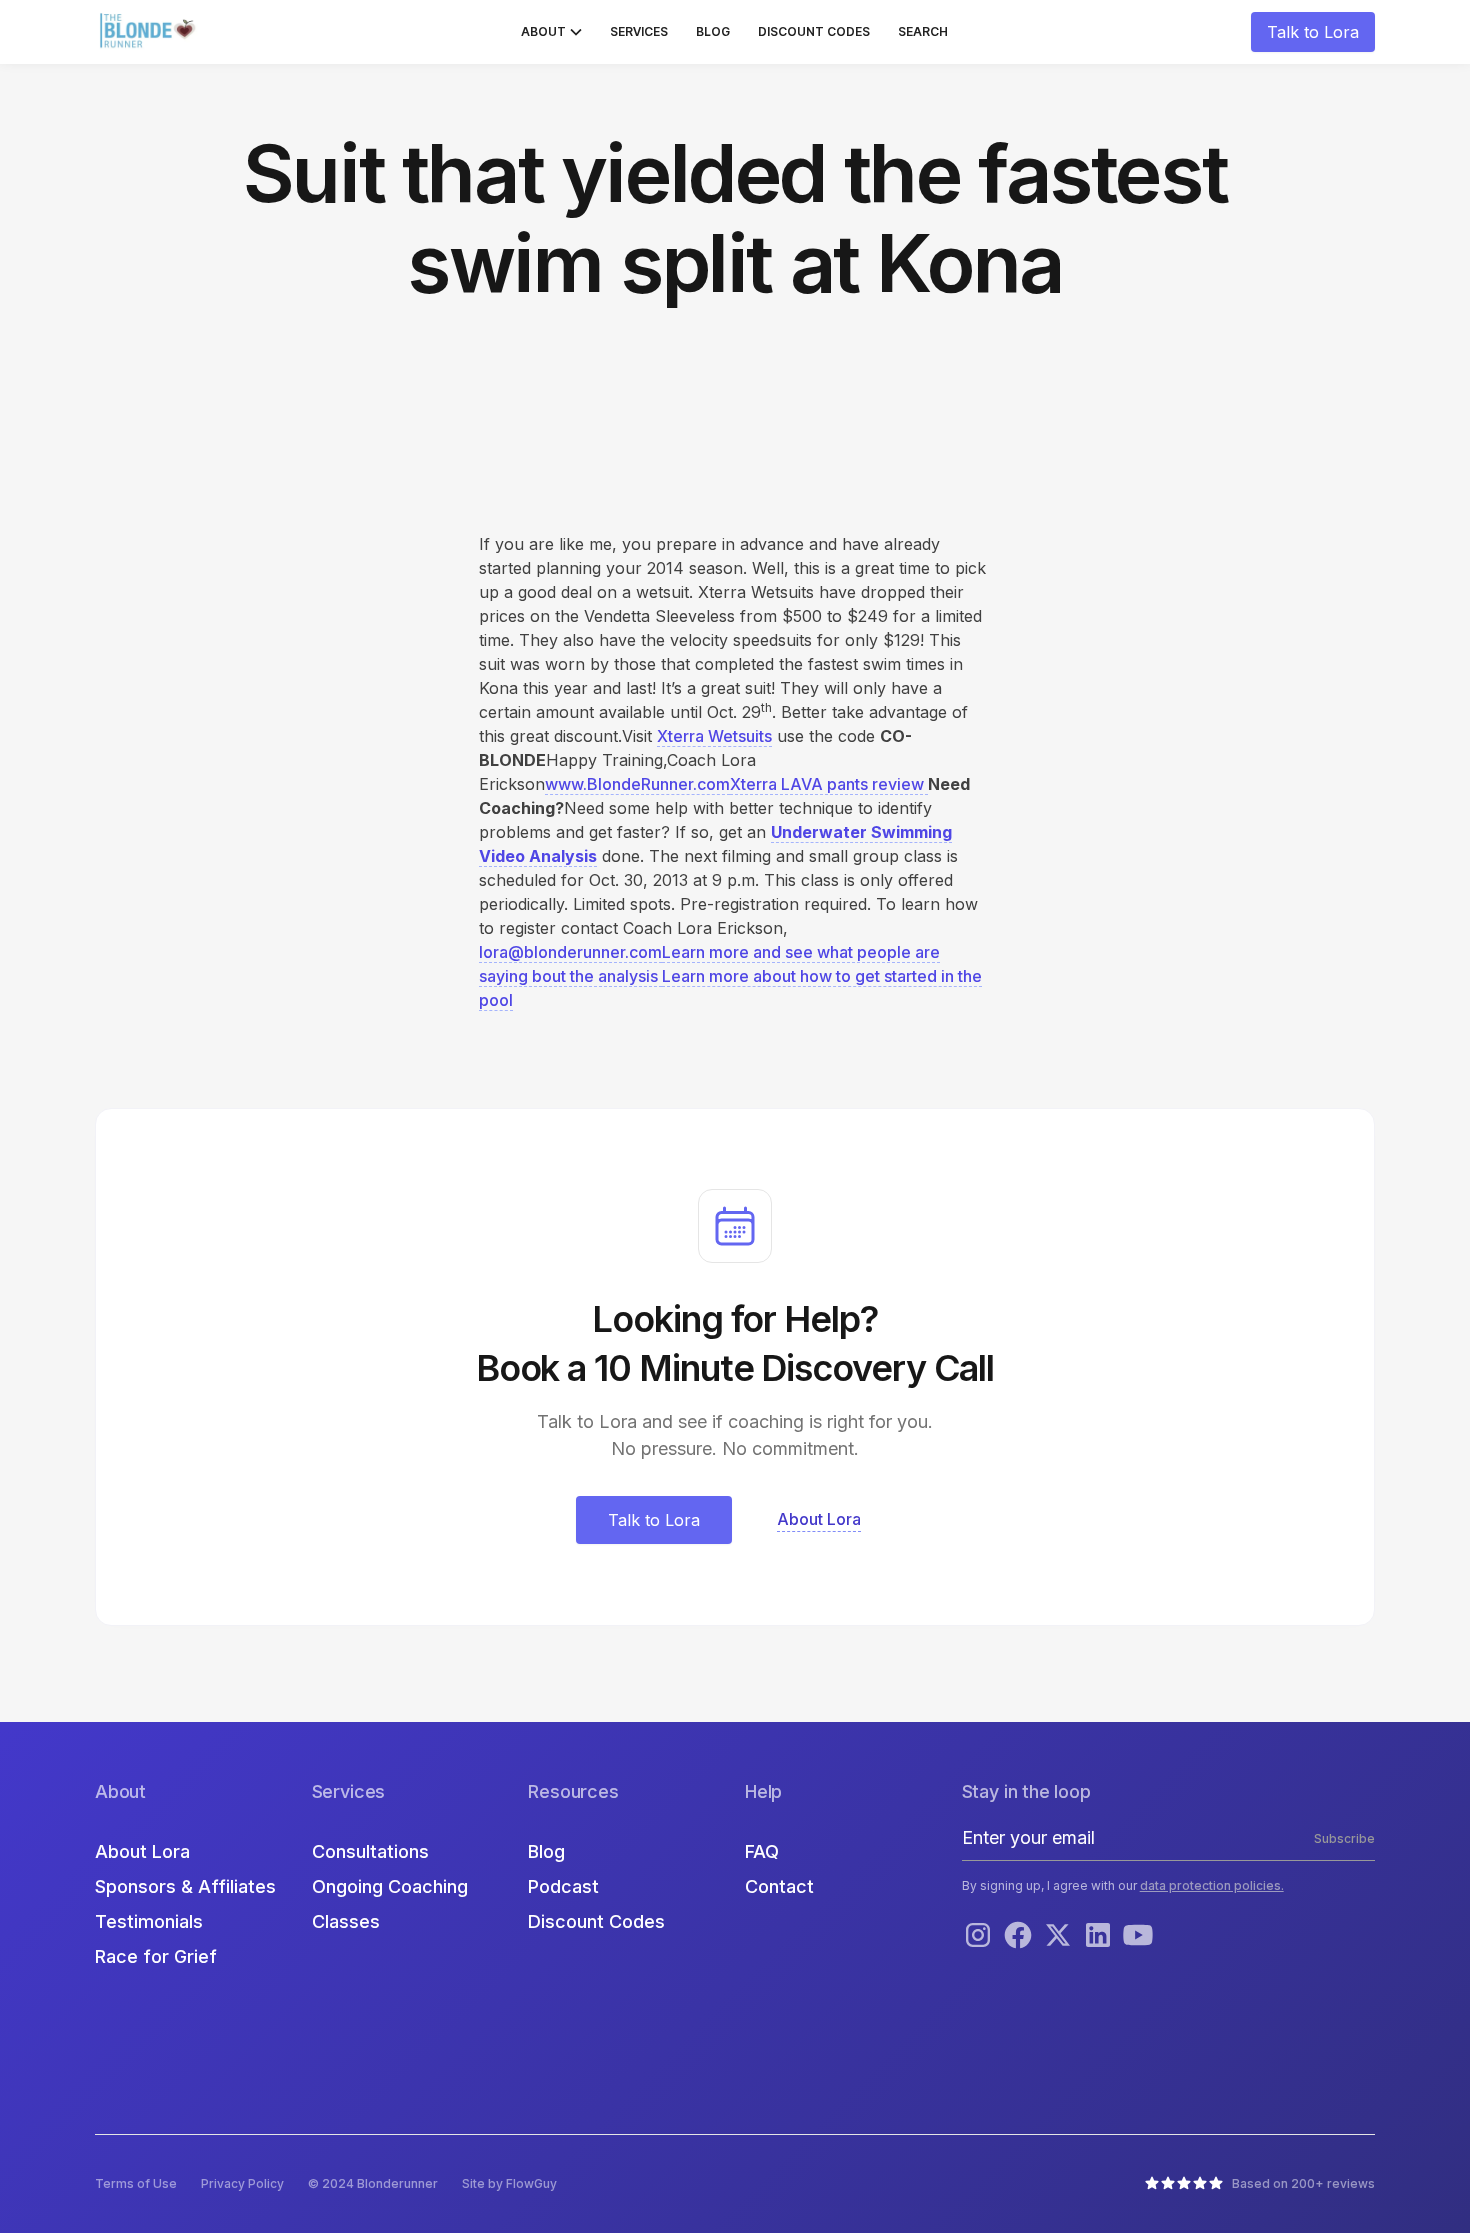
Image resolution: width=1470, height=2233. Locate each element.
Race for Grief (156, 1956)
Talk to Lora (1313, 32)
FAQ (762, 1851)
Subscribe (1344, 1838)
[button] (551, 32)
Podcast (563, 1886)
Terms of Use (136, 2183)
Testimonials (149, 1921)
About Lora (142, 1851)
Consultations (370, 1851)
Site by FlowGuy (509, 2183)
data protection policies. (1212, 1885)
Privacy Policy (242, 2183)
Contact (779, 1886)
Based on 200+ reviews (1303, 2183)
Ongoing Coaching (390, 1886)
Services (639, 31)
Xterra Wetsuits (714, 736)
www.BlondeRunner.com (637, 784)
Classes (346, 1921)
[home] (150, 32)
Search (923, 31)
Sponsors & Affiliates (185, 1886)
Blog (713, 31)
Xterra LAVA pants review (829, 784)
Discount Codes (814, 31)
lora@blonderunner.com (570, 952)
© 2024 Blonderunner (373, 2183)
